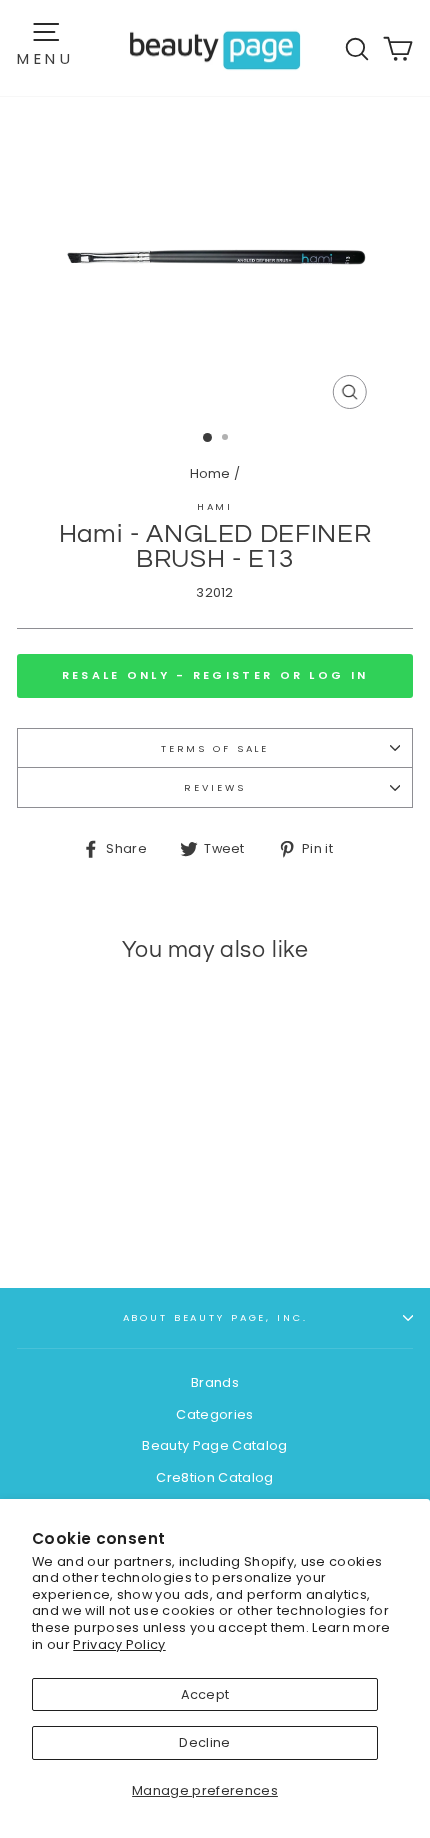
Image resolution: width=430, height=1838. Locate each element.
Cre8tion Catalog (214, 1477)
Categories (214, 1414)
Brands (215, 1382)
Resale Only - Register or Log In (215, 675)
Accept (205, 1694)
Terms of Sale (215, 748)
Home (210, 473)
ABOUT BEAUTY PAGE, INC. (215, 1317)
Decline (204, 1742)
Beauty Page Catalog (214, 1445)
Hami (215, 506)
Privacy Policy (119, 1644)
